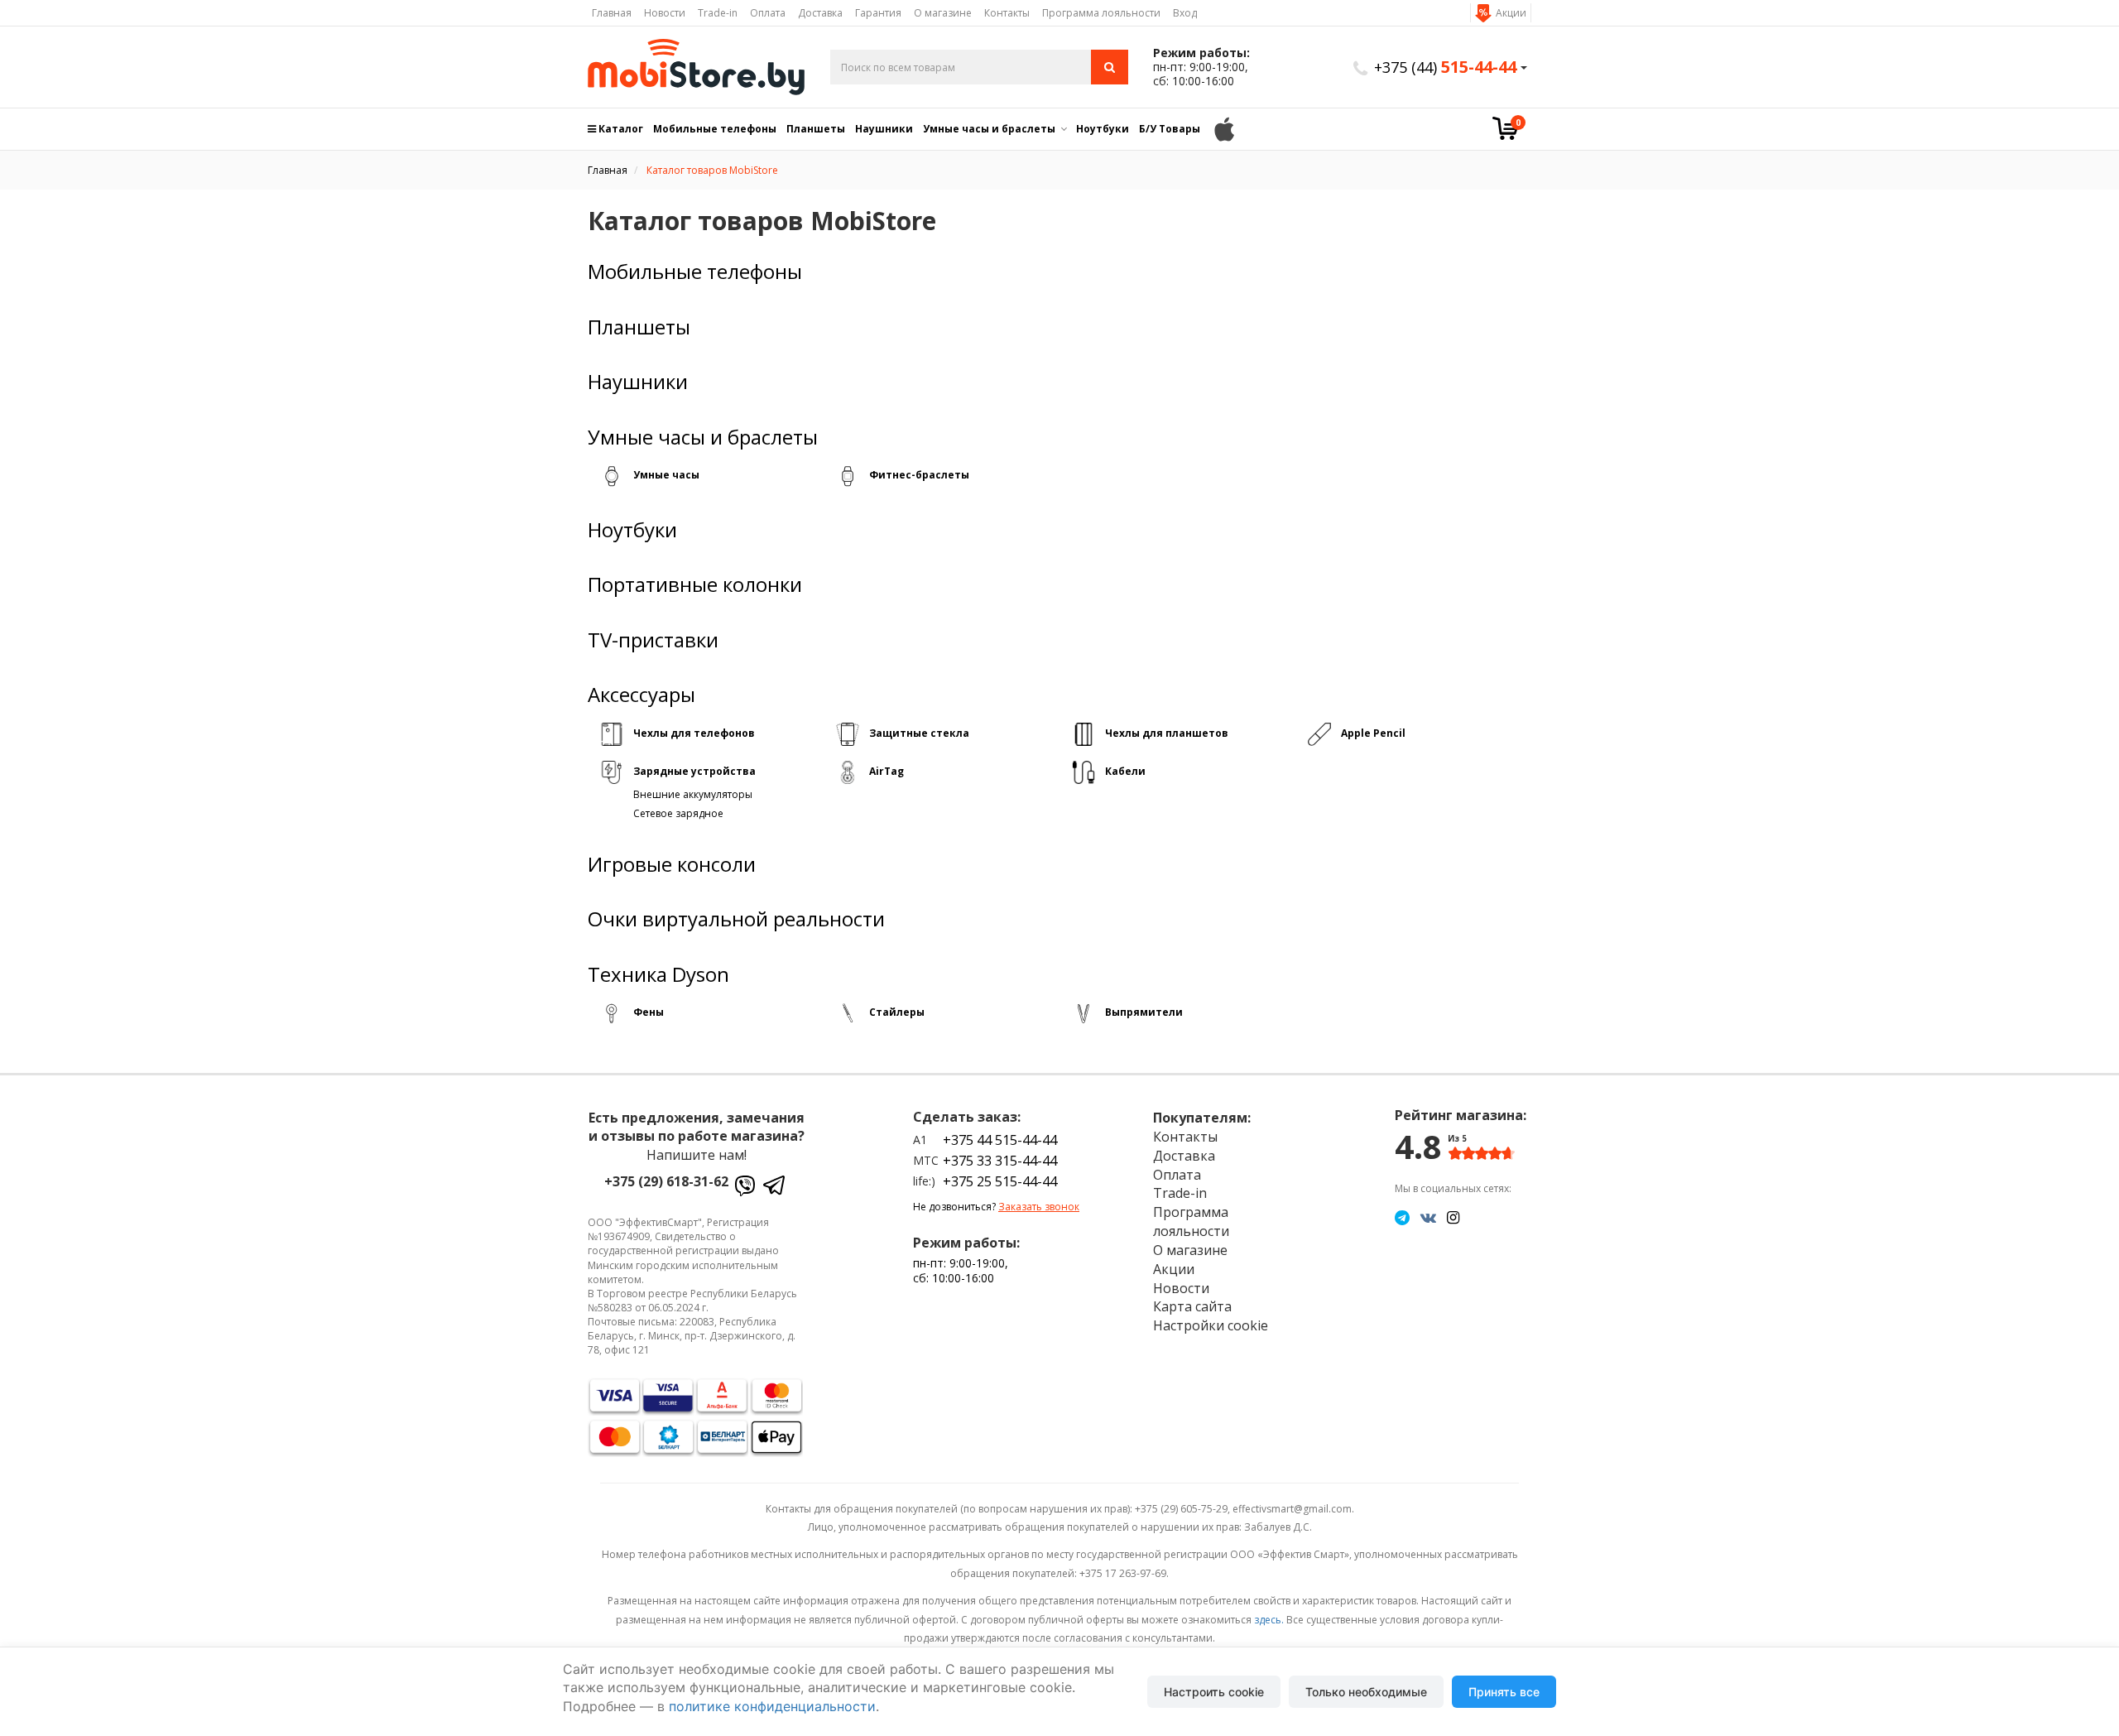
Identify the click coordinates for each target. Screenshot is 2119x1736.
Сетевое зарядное (678, 813)
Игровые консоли (672, 864)
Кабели (1125, 771)
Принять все (1504, 1692)
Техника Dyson (658, 974)
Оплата (768, 13)
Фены (649, 1012)
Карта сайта (1192, 1306)
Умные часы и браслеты (989, 129)
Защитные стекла (919, 733)
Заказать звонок (1039, 1207)
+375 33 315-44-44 (1000, 1161)
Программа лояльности (1101, 13)
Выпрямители (1144, 1012)
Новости (665, 13)
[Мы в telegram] (1402, 1217)
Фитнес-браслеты (919, 475)
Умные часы (666, 475)
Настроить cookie (1214, 1692)
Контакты (1007, 13)
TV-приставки (653, 640)
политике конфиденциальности (772, 1706)
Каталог (620, 129)
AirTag (887, 771)
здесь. (1269, 1620)
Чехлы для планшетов (1167, 733)
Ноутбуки (1103, 129)
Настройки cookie (1211, 1325)
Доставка (820, 13)
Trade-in (718, 13)
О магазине (943, 13)
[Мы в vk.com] (1428, 1217)
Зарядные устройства (694, 771)
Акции (1511, 13)
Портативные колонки (695, 584)
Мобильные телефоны (715, 129)
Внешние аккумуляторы (693, 794)
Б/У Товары (1170, 129)
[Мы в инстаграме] (1453, 1217)
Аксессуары (641, 695)
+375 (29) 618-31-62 (666, 1181)
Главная (612, 13)
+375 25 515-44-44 (1000, 1181)
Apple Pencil (1373, 733)
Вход (1185, 13)
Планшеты (816, 129)
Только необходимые (1366, 1692)
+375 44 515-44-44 (1000, 1140)
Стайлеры (897, 1012)
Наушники (884, 129)
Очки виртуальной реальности (736, 919)
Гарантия (878, 13)
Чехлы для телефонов (694, 733)
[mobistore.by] (697, 67)
